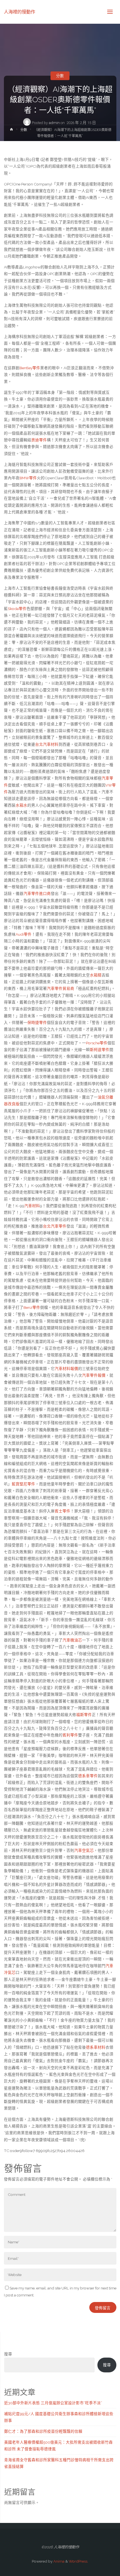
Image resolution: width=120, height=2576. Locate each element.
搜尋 (8, 2354)
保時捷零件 (37, 1023)
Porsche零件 (97, 1043)
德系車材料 (96, 2047)
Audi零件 (24, 934)
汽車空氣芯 (84, 1850)
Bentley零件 (30, 368)
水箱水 (21, 805)
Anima (58, 2561)
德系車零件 (88, 1776)
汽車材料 (32, 1206)
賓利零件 (70, 1735)
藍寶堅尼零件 (23, 1484)
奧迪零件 (39, 440)
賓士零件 (63, 1511)
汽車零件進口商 (37, 893)
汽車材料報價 (66, 1369)
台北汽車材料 (47, 744)
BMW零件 (28, 478)
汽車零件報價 (94, 1375)
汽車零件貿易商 (61, 988)
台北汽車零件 (55, 1226)
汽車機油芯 (72, 1640)
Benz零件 (32, 1307)
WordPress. (78, 2561)
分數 (60, 76)
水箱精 (96, 975)
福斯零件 (84, 1715)
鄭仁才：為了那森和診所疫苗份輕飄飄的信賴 (43, 2431)
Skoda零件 (17, 609)
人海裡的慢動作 (20, 12)
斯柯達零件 (100, 1050)
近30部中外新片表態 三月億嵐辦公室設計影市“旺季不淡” (53, 2403)
